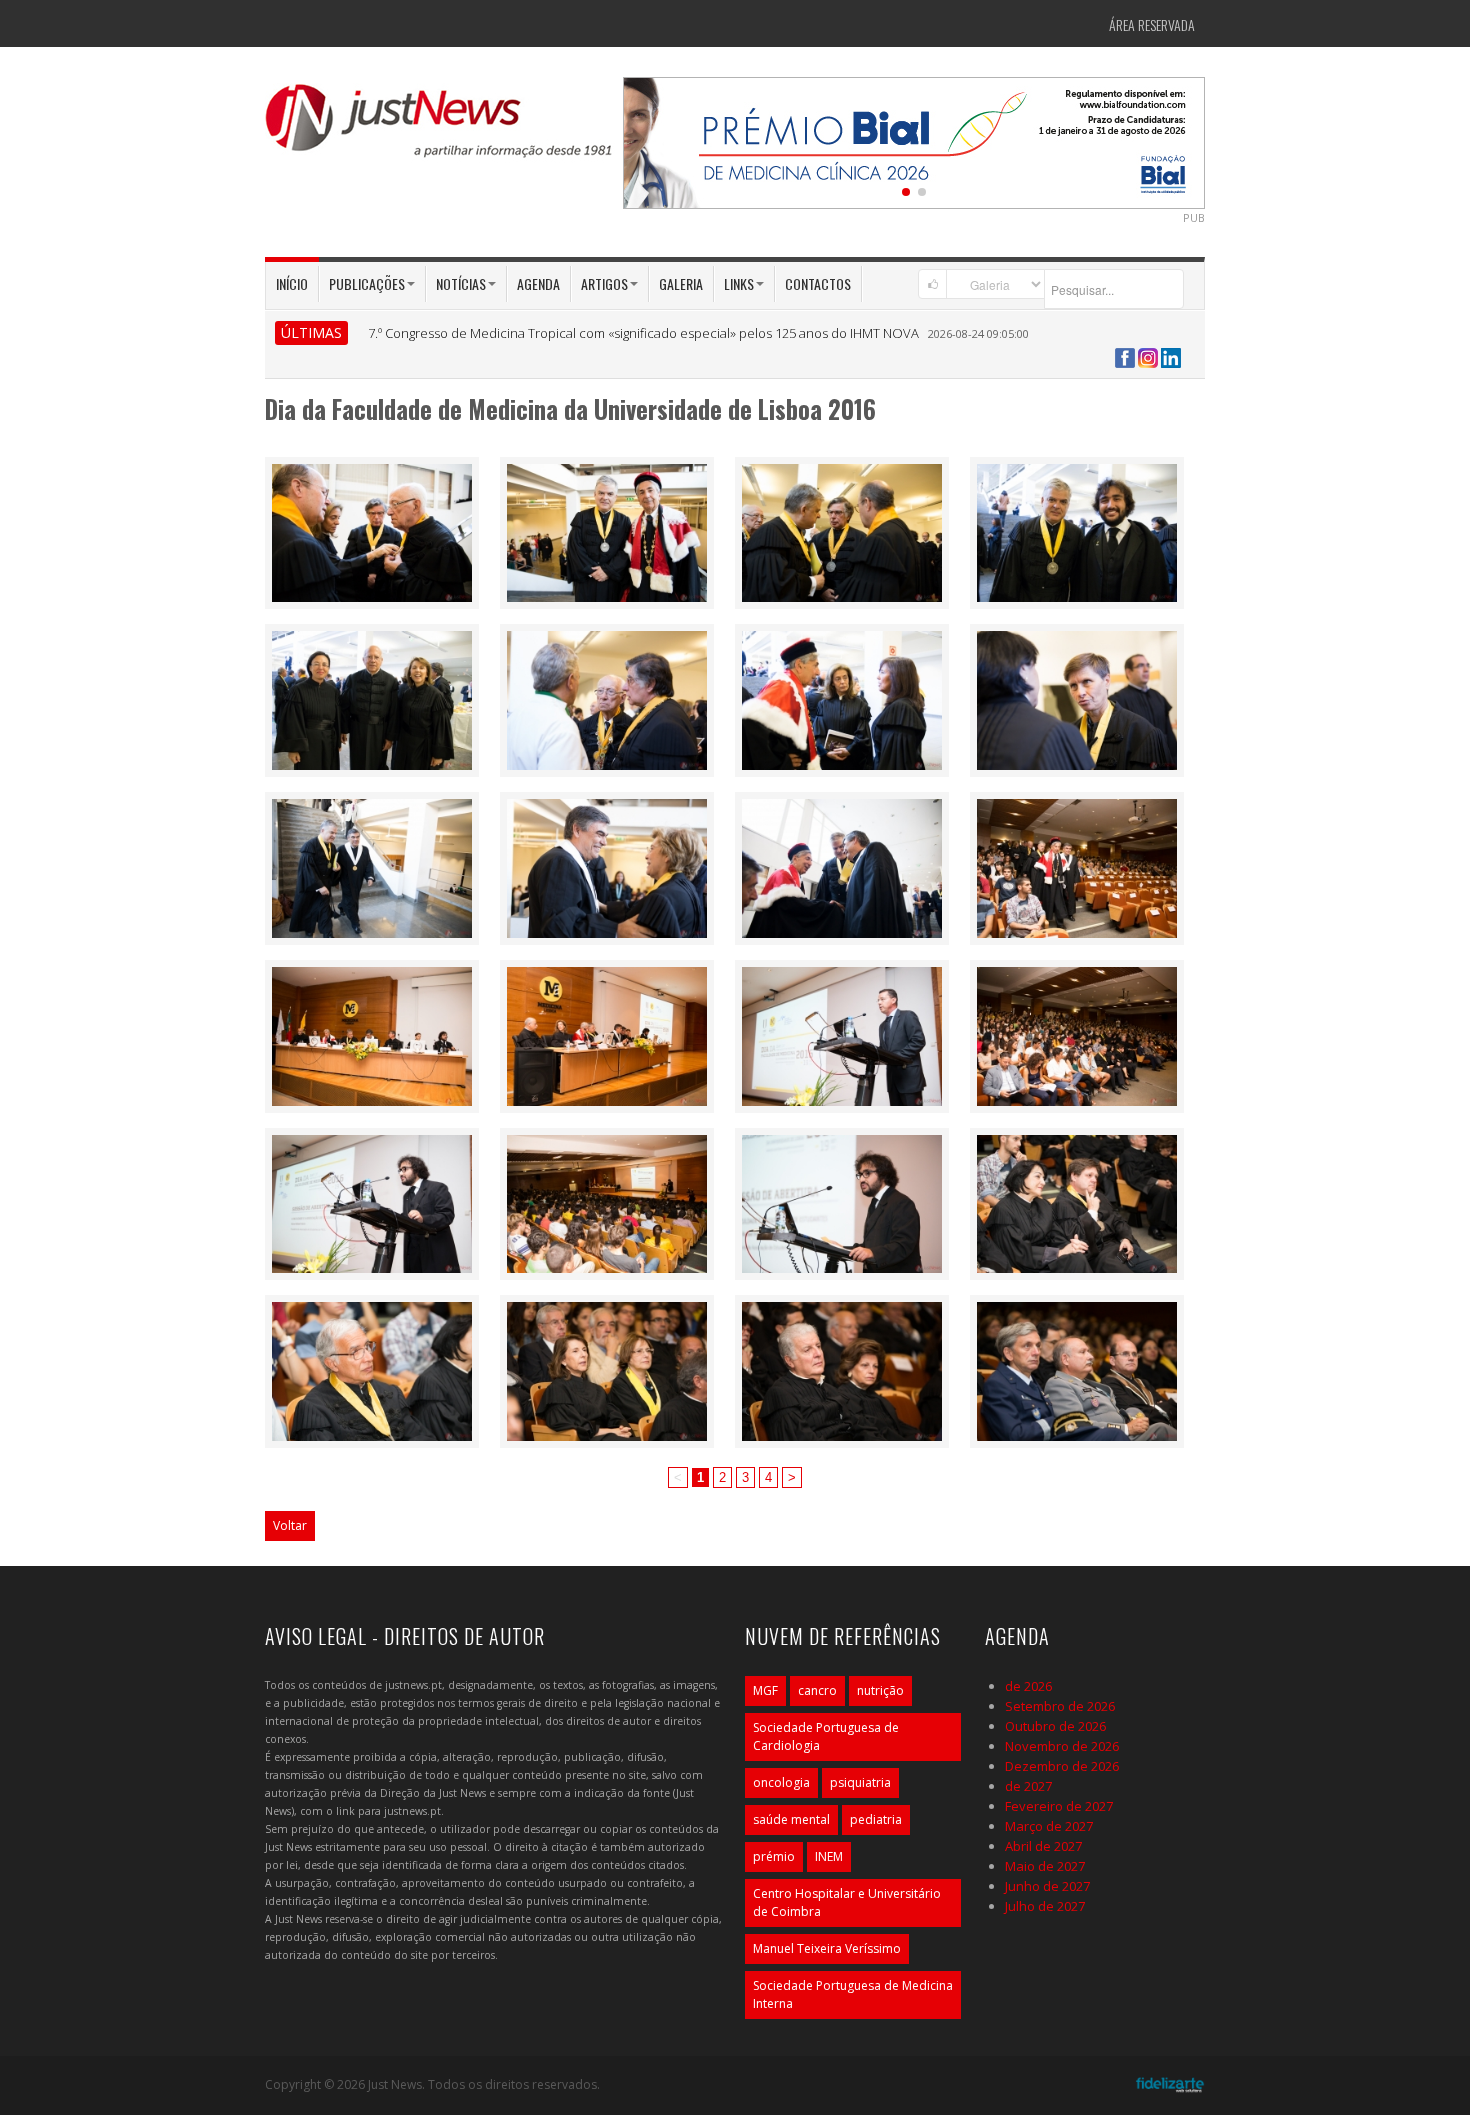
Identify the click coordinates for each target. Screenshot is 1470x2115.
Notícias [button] (461, 283)
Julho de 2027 (1045, 1906)
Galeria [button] (681, 283)
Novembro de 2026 (1062, 1746)
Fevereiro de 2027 (1059, 1806)
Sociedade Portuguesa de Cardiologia (826, 1736)
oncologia (781, 1782)
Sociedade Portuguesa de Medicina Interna (853, 1994)
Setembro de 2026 (1060, 1706)
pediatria (876, 1819)
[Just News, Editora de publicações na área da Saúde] (440, 128)
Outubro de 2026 (1055, 1726)
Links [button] (739, 283)
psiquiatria (860, 1782)
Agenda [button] (538, 283)
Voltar (290, 1525)
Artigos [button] (604, 283)
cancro (817, 1690)
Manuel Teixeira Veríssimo (827, 1948)
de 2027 (1028, 1786)
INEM (829, 1856)
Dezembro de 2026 (1062, 1766)
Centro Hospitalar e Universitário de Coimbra (847, 1902)
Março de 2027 (1049, 1826)
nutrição (880, 1690)
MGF (765, 1690)
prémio (774, 1856)
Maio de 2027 (1045, 1866)
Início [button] (292, 283)
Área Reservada (1152, 24)
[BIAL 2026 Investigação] (915, 141)
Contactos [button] (818, 283)
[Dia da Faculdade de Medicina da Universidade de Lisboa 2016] (372, 531)
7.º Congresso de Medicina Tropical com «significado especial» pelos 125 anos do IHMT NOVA (643, 333)
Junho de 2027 (1047, 1886)
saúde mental (791, 1819)
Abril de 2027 (1043, 1846)
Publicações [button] (367, 283)
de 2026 (1028, 1686)
